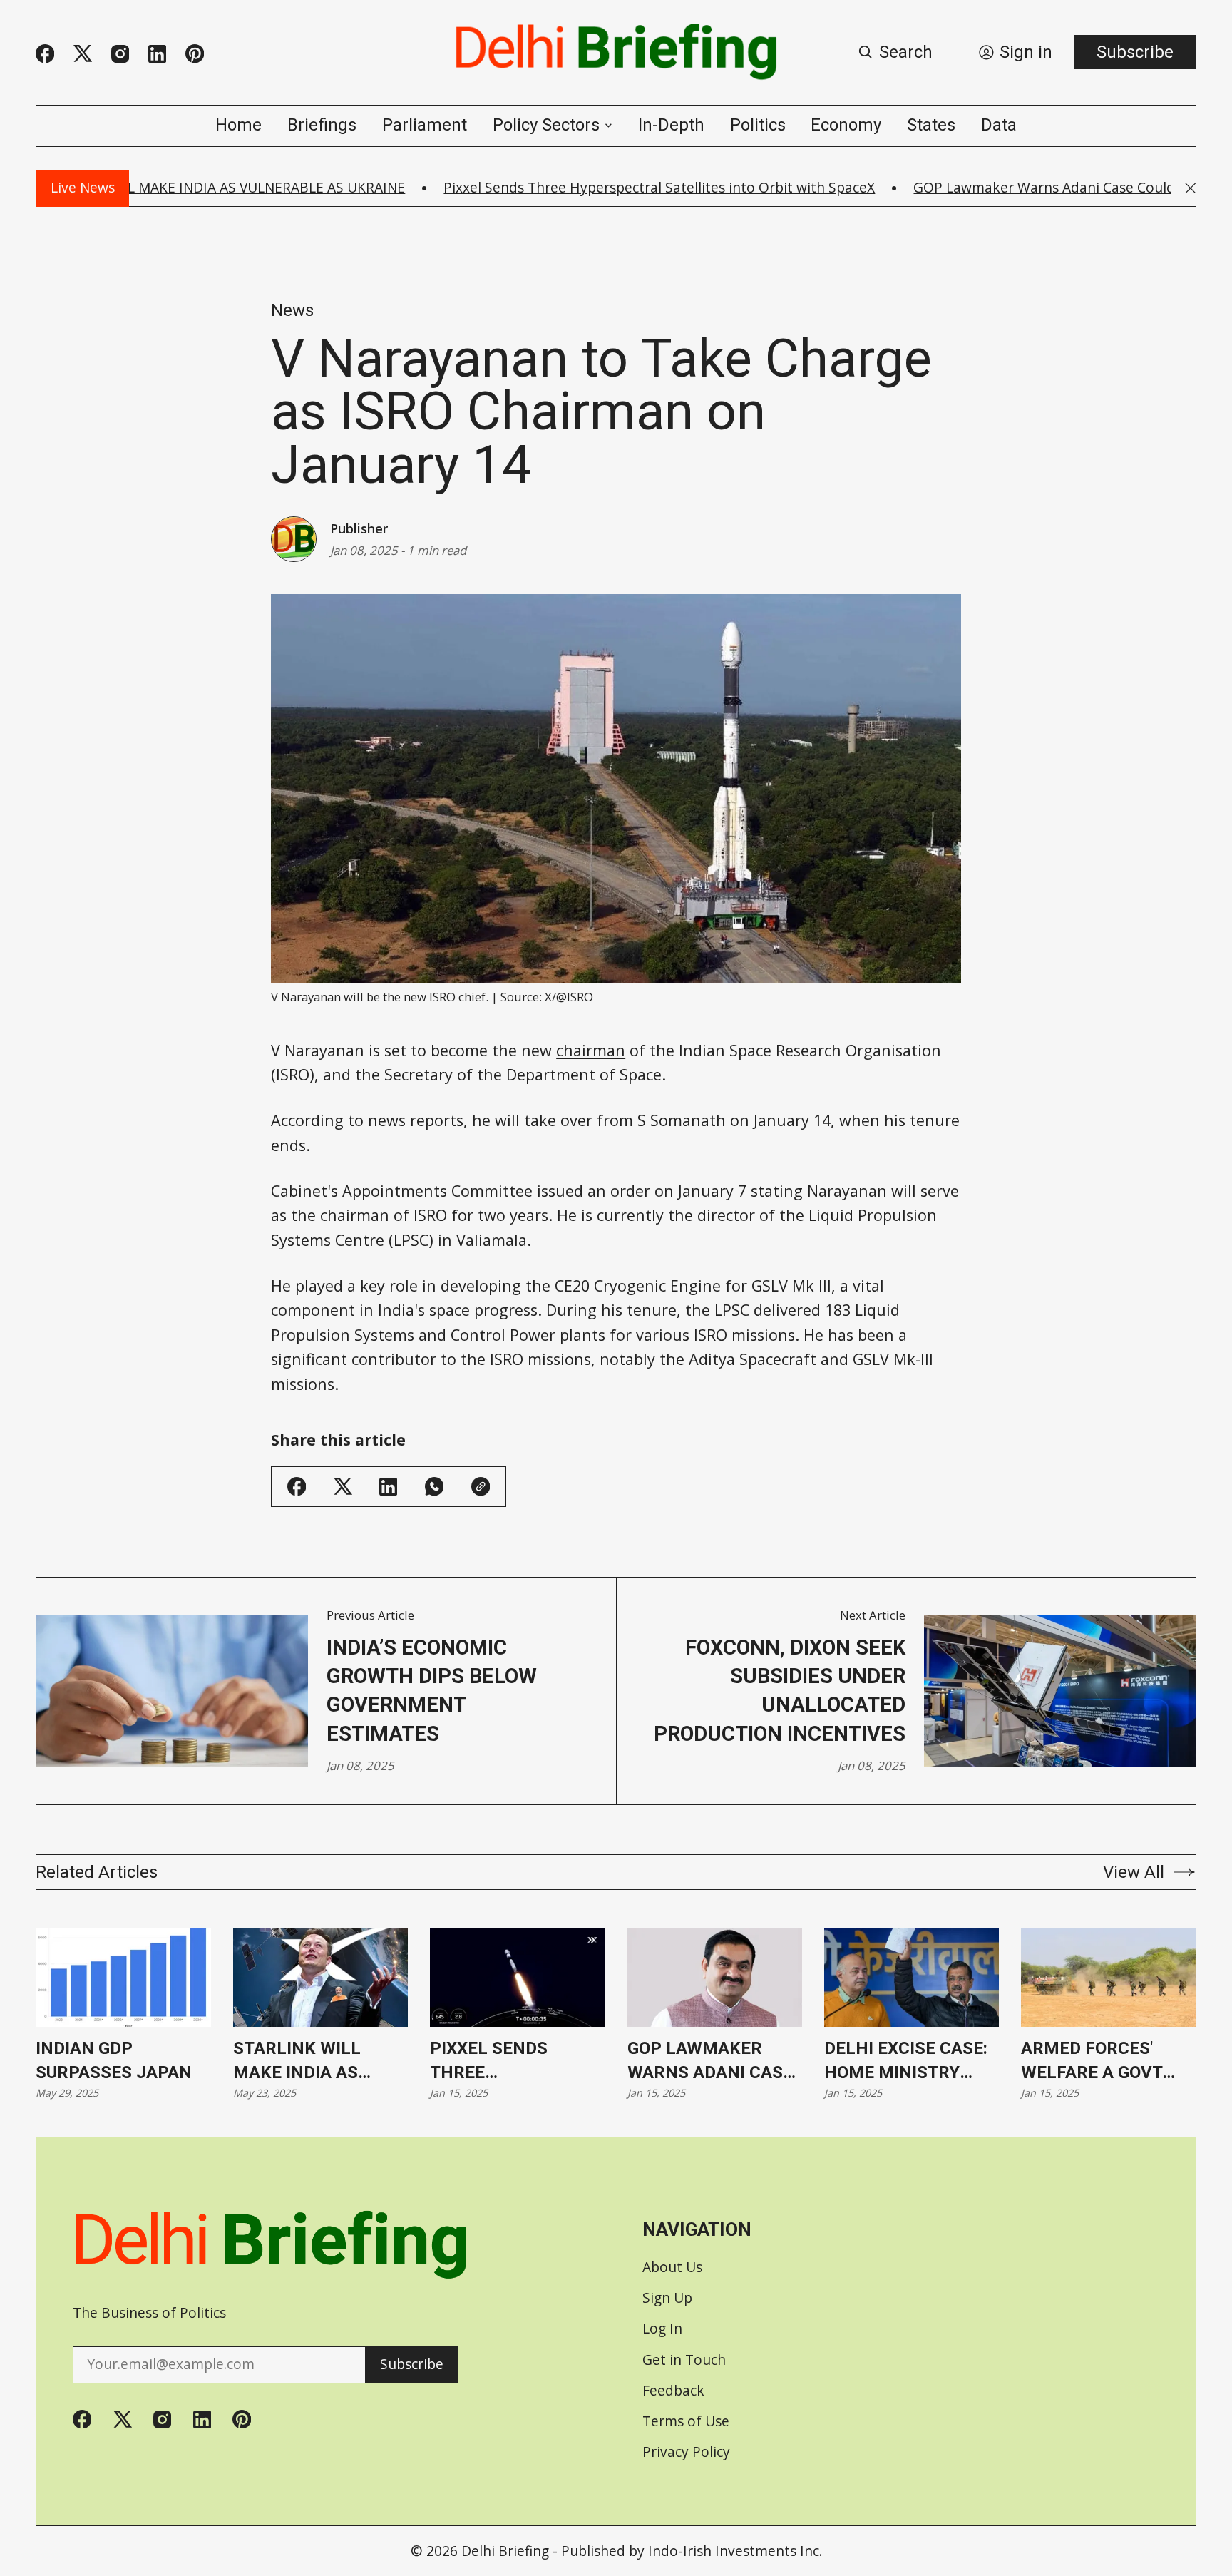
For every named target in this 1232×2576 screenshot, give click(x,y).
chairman (591, 1050)
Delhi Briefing (505, 2551)
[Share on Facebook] (297, 1486)
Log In (662, 2328)
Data (999, 125)
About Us (672, 2267)
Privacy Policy (686, 2452)
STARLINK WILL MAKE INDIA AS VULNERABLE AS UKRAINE (301, 2061)
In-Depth (671, 125)
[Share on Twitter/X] (343, 1487)
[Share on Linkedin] (388, 1487)
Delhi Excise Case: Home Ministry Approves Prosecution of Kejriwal (906, 2061)
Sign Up (667, 2298)
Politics (758, 125)
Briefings (322, 125)
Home (238, 125)
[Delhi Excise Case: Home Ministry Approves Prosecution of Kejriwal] (912, 1978)
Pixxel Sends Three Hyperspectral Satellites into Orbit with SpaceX (601, 187)
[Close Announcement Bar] (1191, 188)
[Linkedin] (157, 54)
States (931, 125)
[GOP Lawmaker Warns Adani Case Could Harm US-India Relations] (715, 1978)
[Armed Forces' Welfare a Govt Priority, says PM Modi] (1108, 1978)
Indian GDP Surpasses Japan (114, 2060)
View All (1134, 1872)
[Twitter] (83, 54)
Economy (846, 125)
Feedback (673, 2390)
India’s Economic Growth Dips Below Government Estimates (432, 1691)
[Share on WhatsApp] (434, 1486)
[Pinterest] (195, 53)
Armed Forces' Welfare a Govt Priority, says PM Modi (1100, 2061)
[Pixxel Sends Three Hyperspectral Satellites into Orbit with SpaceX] (517, 1978)
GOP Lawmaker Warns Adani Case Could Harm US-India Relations (710, 2061)
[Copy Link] (481, 1486)
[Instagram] (120, 54)
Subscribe (1135, 52)
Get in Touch (684, 2360)
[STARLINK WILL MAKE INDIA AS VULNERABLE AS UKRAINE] (320, 1978)
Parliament (425, 125)
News (292, 310)
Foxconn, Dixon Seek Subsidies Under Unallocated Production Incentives (780, 1691)
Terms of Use (686, 2421)
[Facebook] (45, 53)
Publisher (359, 528)
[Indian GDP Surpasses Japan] (123, 1978)
